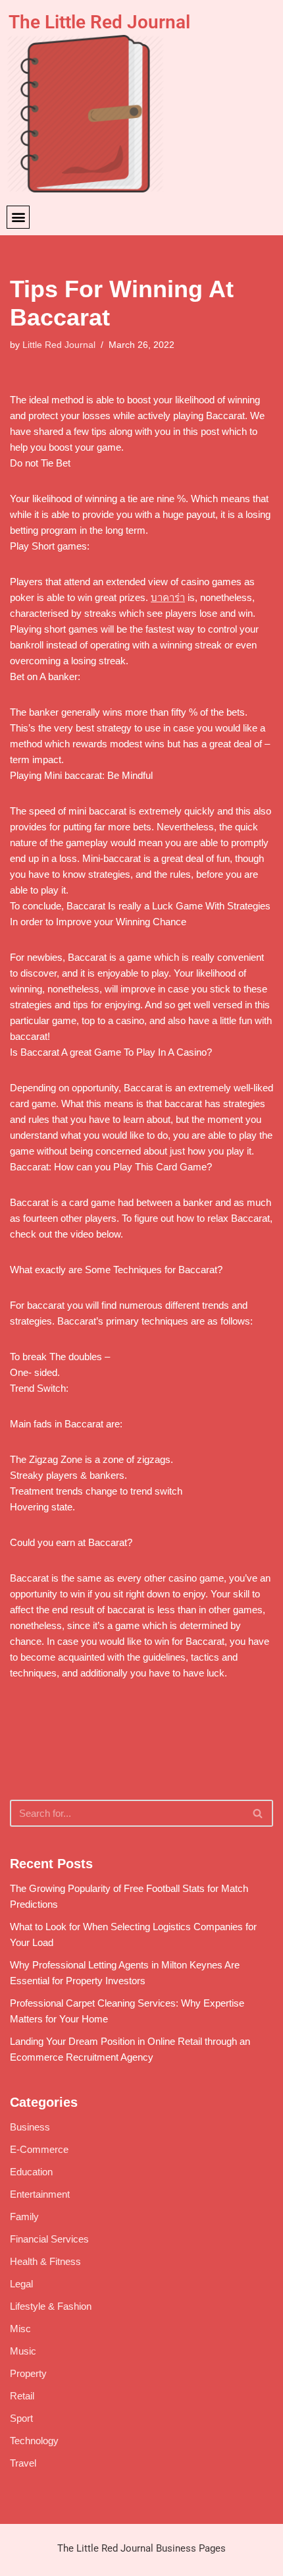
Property (28, 2373)
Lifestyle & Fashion (51, 2306)
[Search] (258, 1813)
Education (31, 2172)
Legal (21, 2284)
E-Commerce (39, 2149)
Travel (23, 2463)
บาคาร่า (168, 597)
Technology (34, 2441)
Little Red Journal (59, 345)
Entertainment (40, 2194)
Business (30, 2127)
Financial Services (49, 2239)
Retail (22, 2396)
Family (24, 2217)
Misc (20, 2329)
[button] (18, 217)
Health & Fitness (45, 2261)
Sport (21, 2418)
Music (23, 2351)
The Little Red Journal (99, 22)
